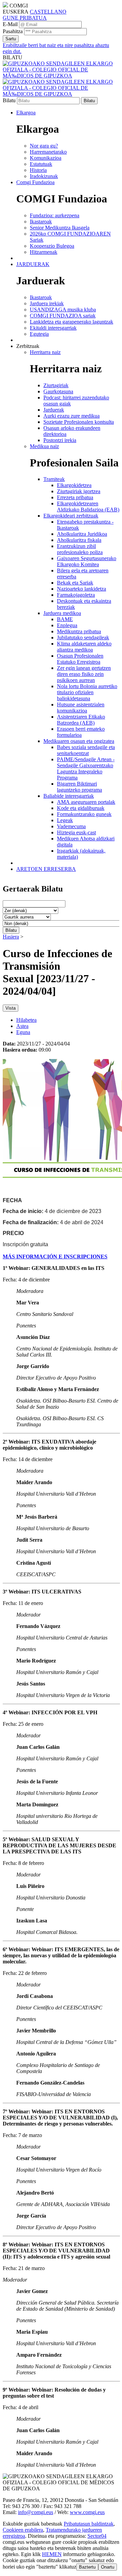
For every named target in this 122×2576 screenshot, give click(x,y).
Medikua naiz (44, 446)
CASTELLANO (48, 12)
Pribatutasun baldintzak (89, 2524)
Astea (22, 1026)
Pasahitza (13, 31)
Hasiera (11, 937)
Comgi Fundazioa (35, 182)
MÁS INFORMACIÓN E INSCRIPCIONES (55, 1257)
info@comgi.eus (36, 2512)
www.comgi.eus (87, 2512)
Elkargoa (26, 113)
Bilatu (9, 100)
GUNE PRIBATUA (25, 18)
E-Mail (10, 24)
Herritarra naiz (45, 352)
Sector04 (97, 2536)
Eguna (23, 1032)
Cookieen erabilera (23, 2530)
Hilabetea (26, 1020)
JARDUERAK (33, 264)
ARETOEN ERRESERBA (46, 869)
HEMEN (52, 2554)
